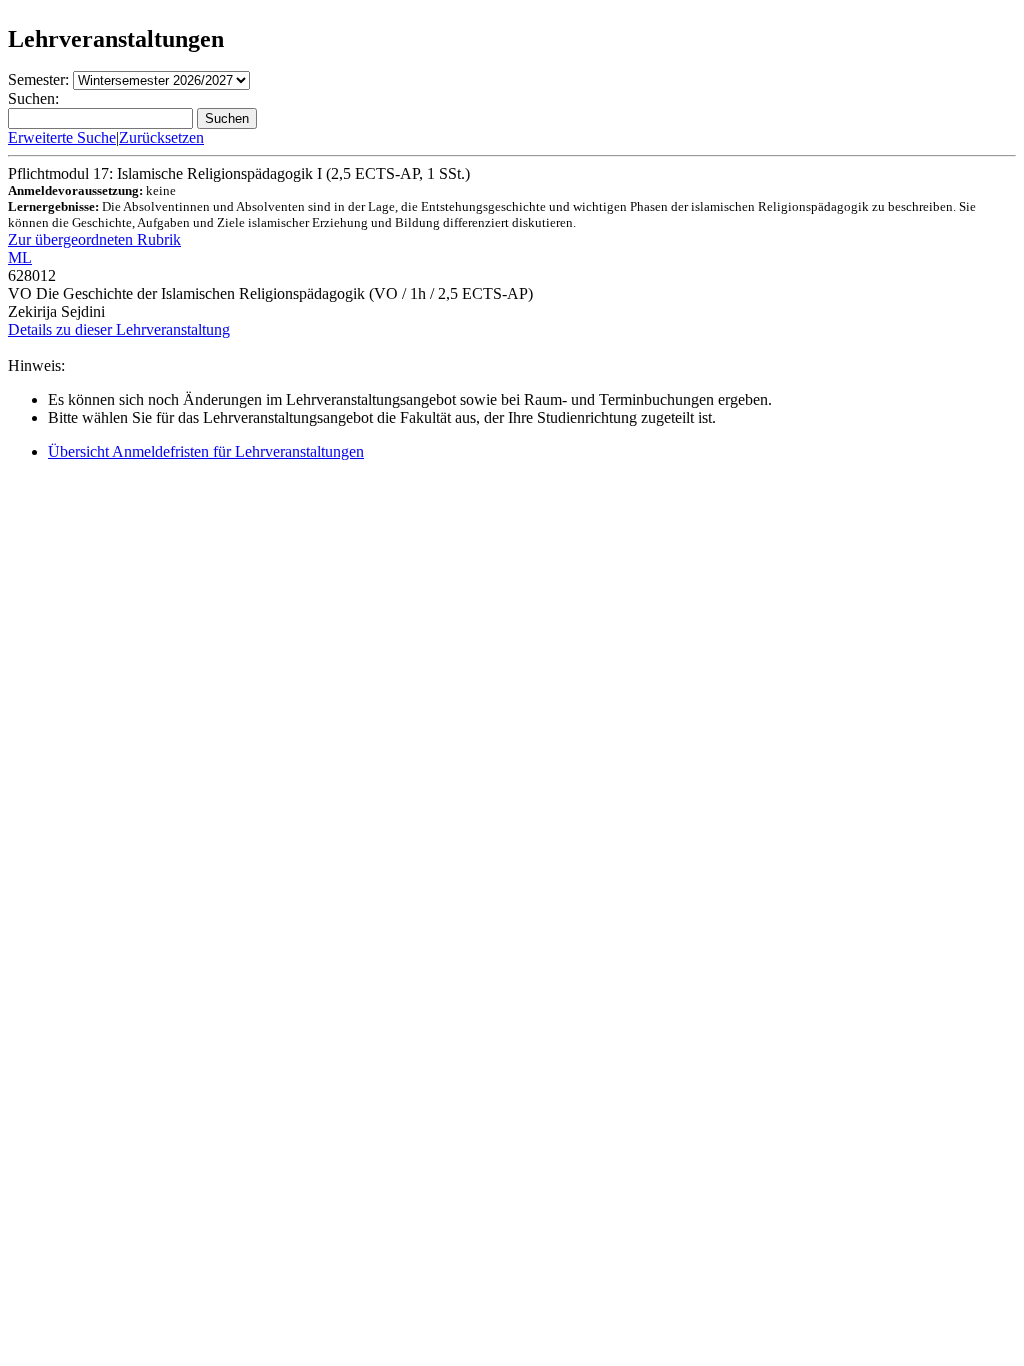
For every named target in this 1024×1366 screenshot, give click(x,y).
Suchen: (33, 98)
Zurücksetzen (161, 137)
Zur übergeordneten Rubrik (94, 239)
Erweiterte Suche (62, 137)
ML (20, 257)
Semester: (38, 79)
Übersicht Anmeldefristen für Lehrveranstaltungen (206, 451)
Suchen (227, 118)
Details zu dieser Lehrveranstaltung (119, 329)
